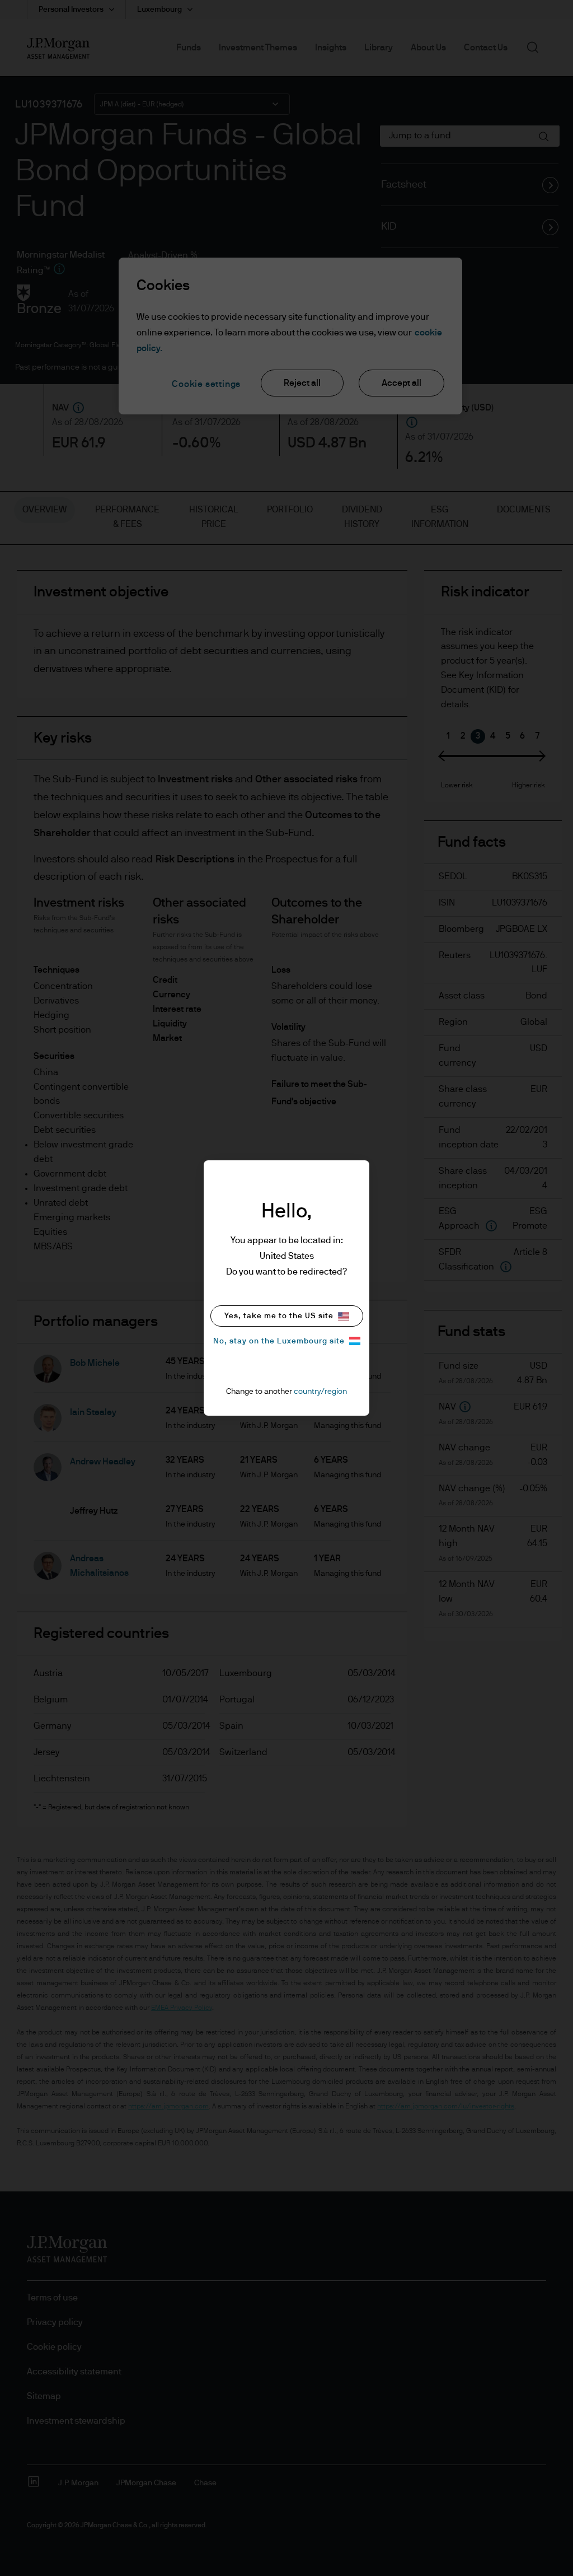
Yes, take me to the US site (279, 1316)
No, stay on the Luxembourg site (279, 1341)
